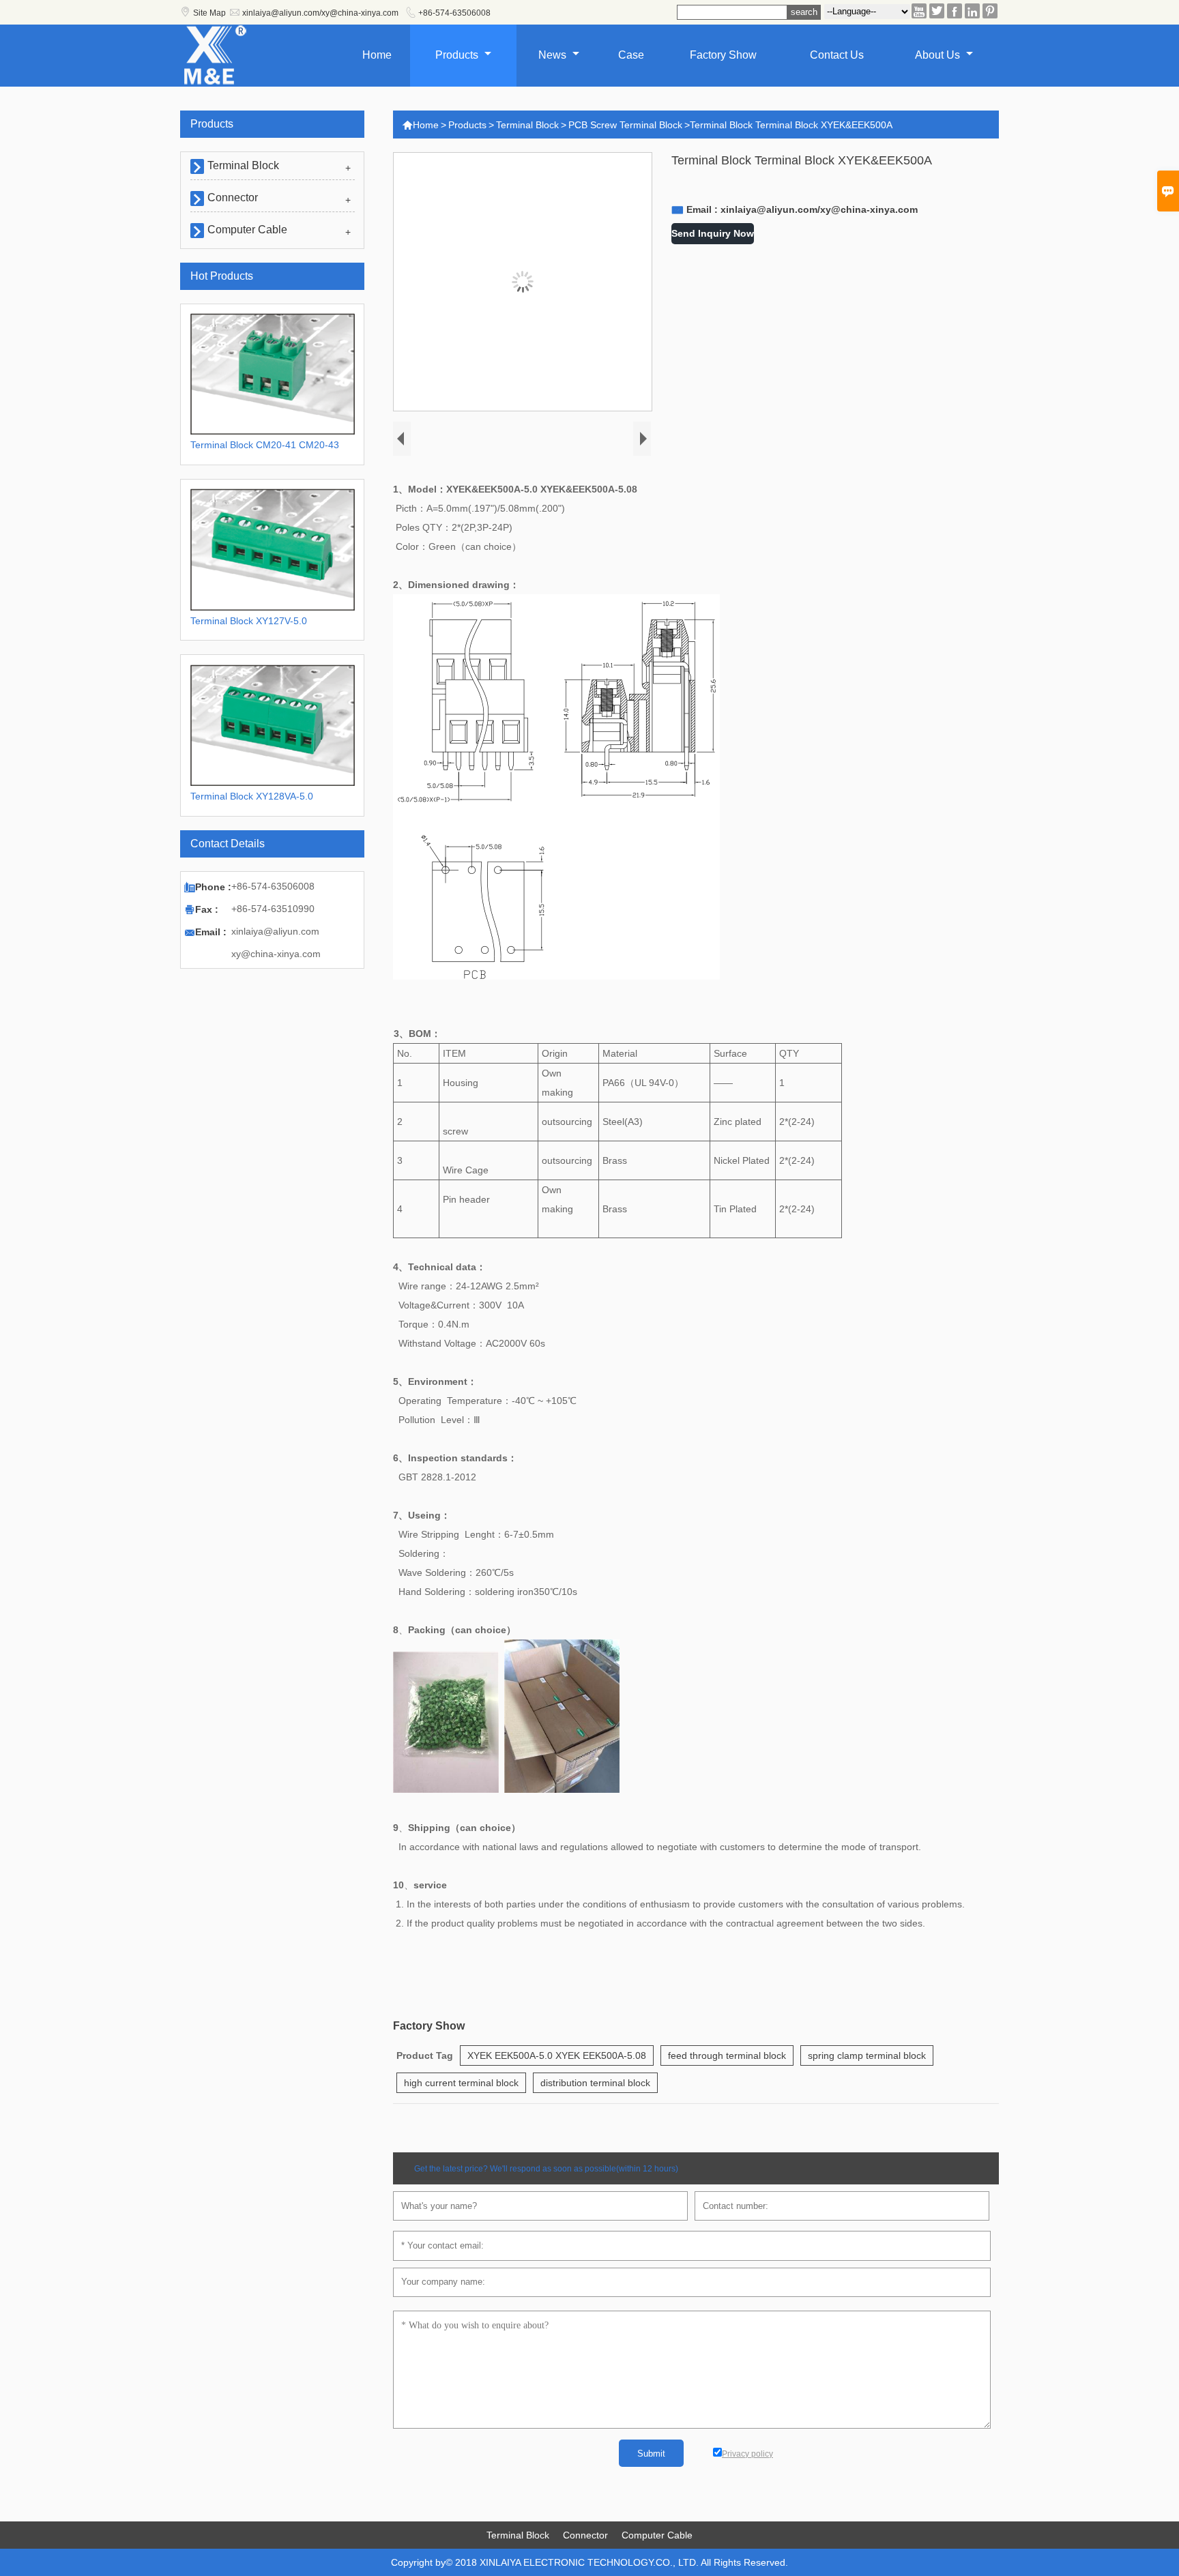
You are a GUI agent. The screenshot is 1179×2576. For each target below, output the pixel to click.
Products (458, 55)
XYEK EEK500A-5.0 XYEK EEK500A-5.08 (557, 2055)
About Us (939, 55)
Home (377, 55)
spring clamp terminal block (867, 2055)
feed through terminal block (727, 2055)
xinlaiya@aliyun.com (275, 931)
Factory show (723, 55)
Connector (233, 197)
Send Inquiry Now (713, 233)
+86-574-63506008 (454, 13)
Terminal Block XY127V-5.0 (249, 621)
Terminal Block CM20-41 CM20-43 (265, 445)
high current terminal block (461, 2083)
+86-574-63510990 (273, 909)
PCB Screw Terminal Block (625, 125)
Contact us (837, 55)
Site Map (209, 13)
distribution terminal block (595, 2083)
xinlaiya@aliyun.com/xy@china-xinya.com (320, 13)
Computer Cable (247, 230)
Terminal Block (527, 125)
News (554, 55)
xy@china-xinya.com (276, 954)
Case (631, 55)
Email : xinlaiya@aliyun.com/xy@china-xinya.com (802, 209)
